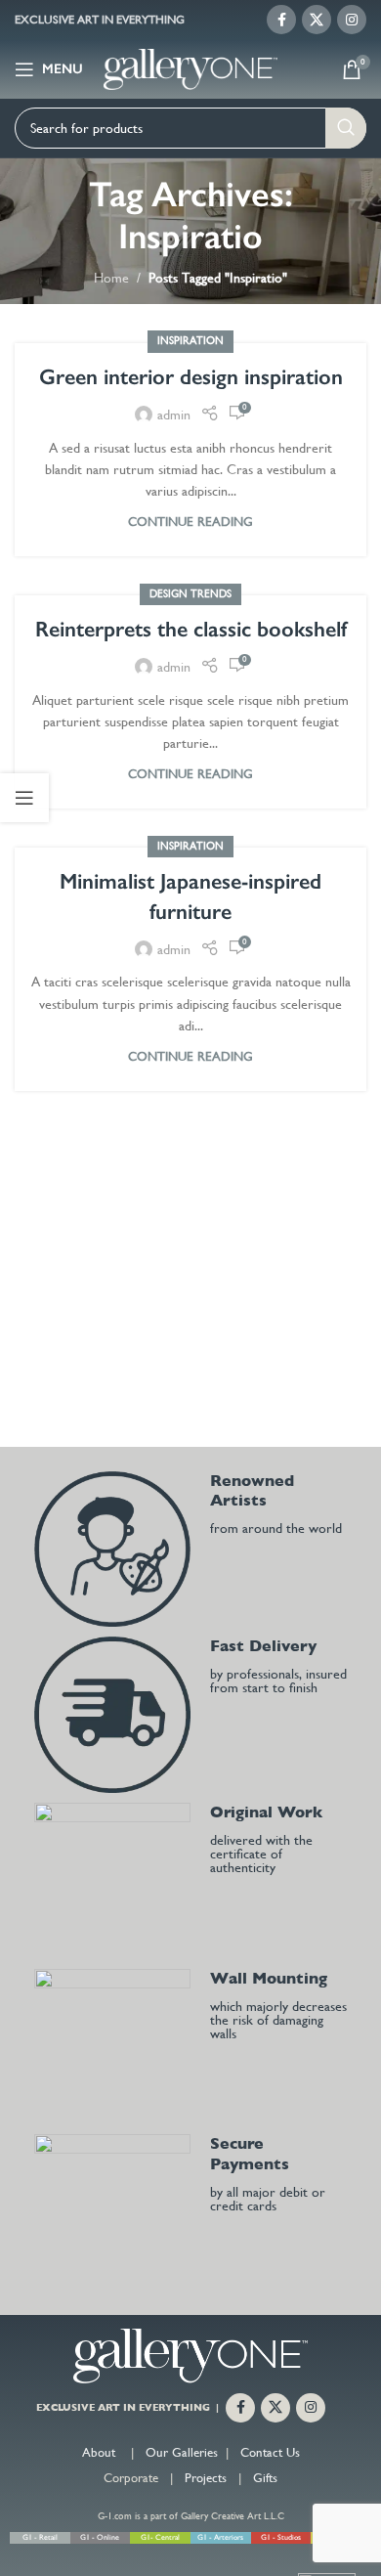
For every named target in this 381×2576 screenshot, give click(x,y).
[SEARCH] (346, 128)
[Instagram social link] (352, 20)
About (99, 2452)
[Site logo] (191, 67)
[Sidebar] (24, 798)
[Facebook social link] (281, 20)
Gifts (265, 2478)
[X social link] (317, 20)
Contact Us (270, 2452)
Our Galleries (182, 2452)
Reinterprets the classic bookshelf (191, 629)
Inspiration (190, 341)
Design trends (190, 594)
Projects (206, 2478)
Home (111, 278)
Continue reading (190, 522)
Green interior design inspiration (191, 377)
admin (174, 415)
